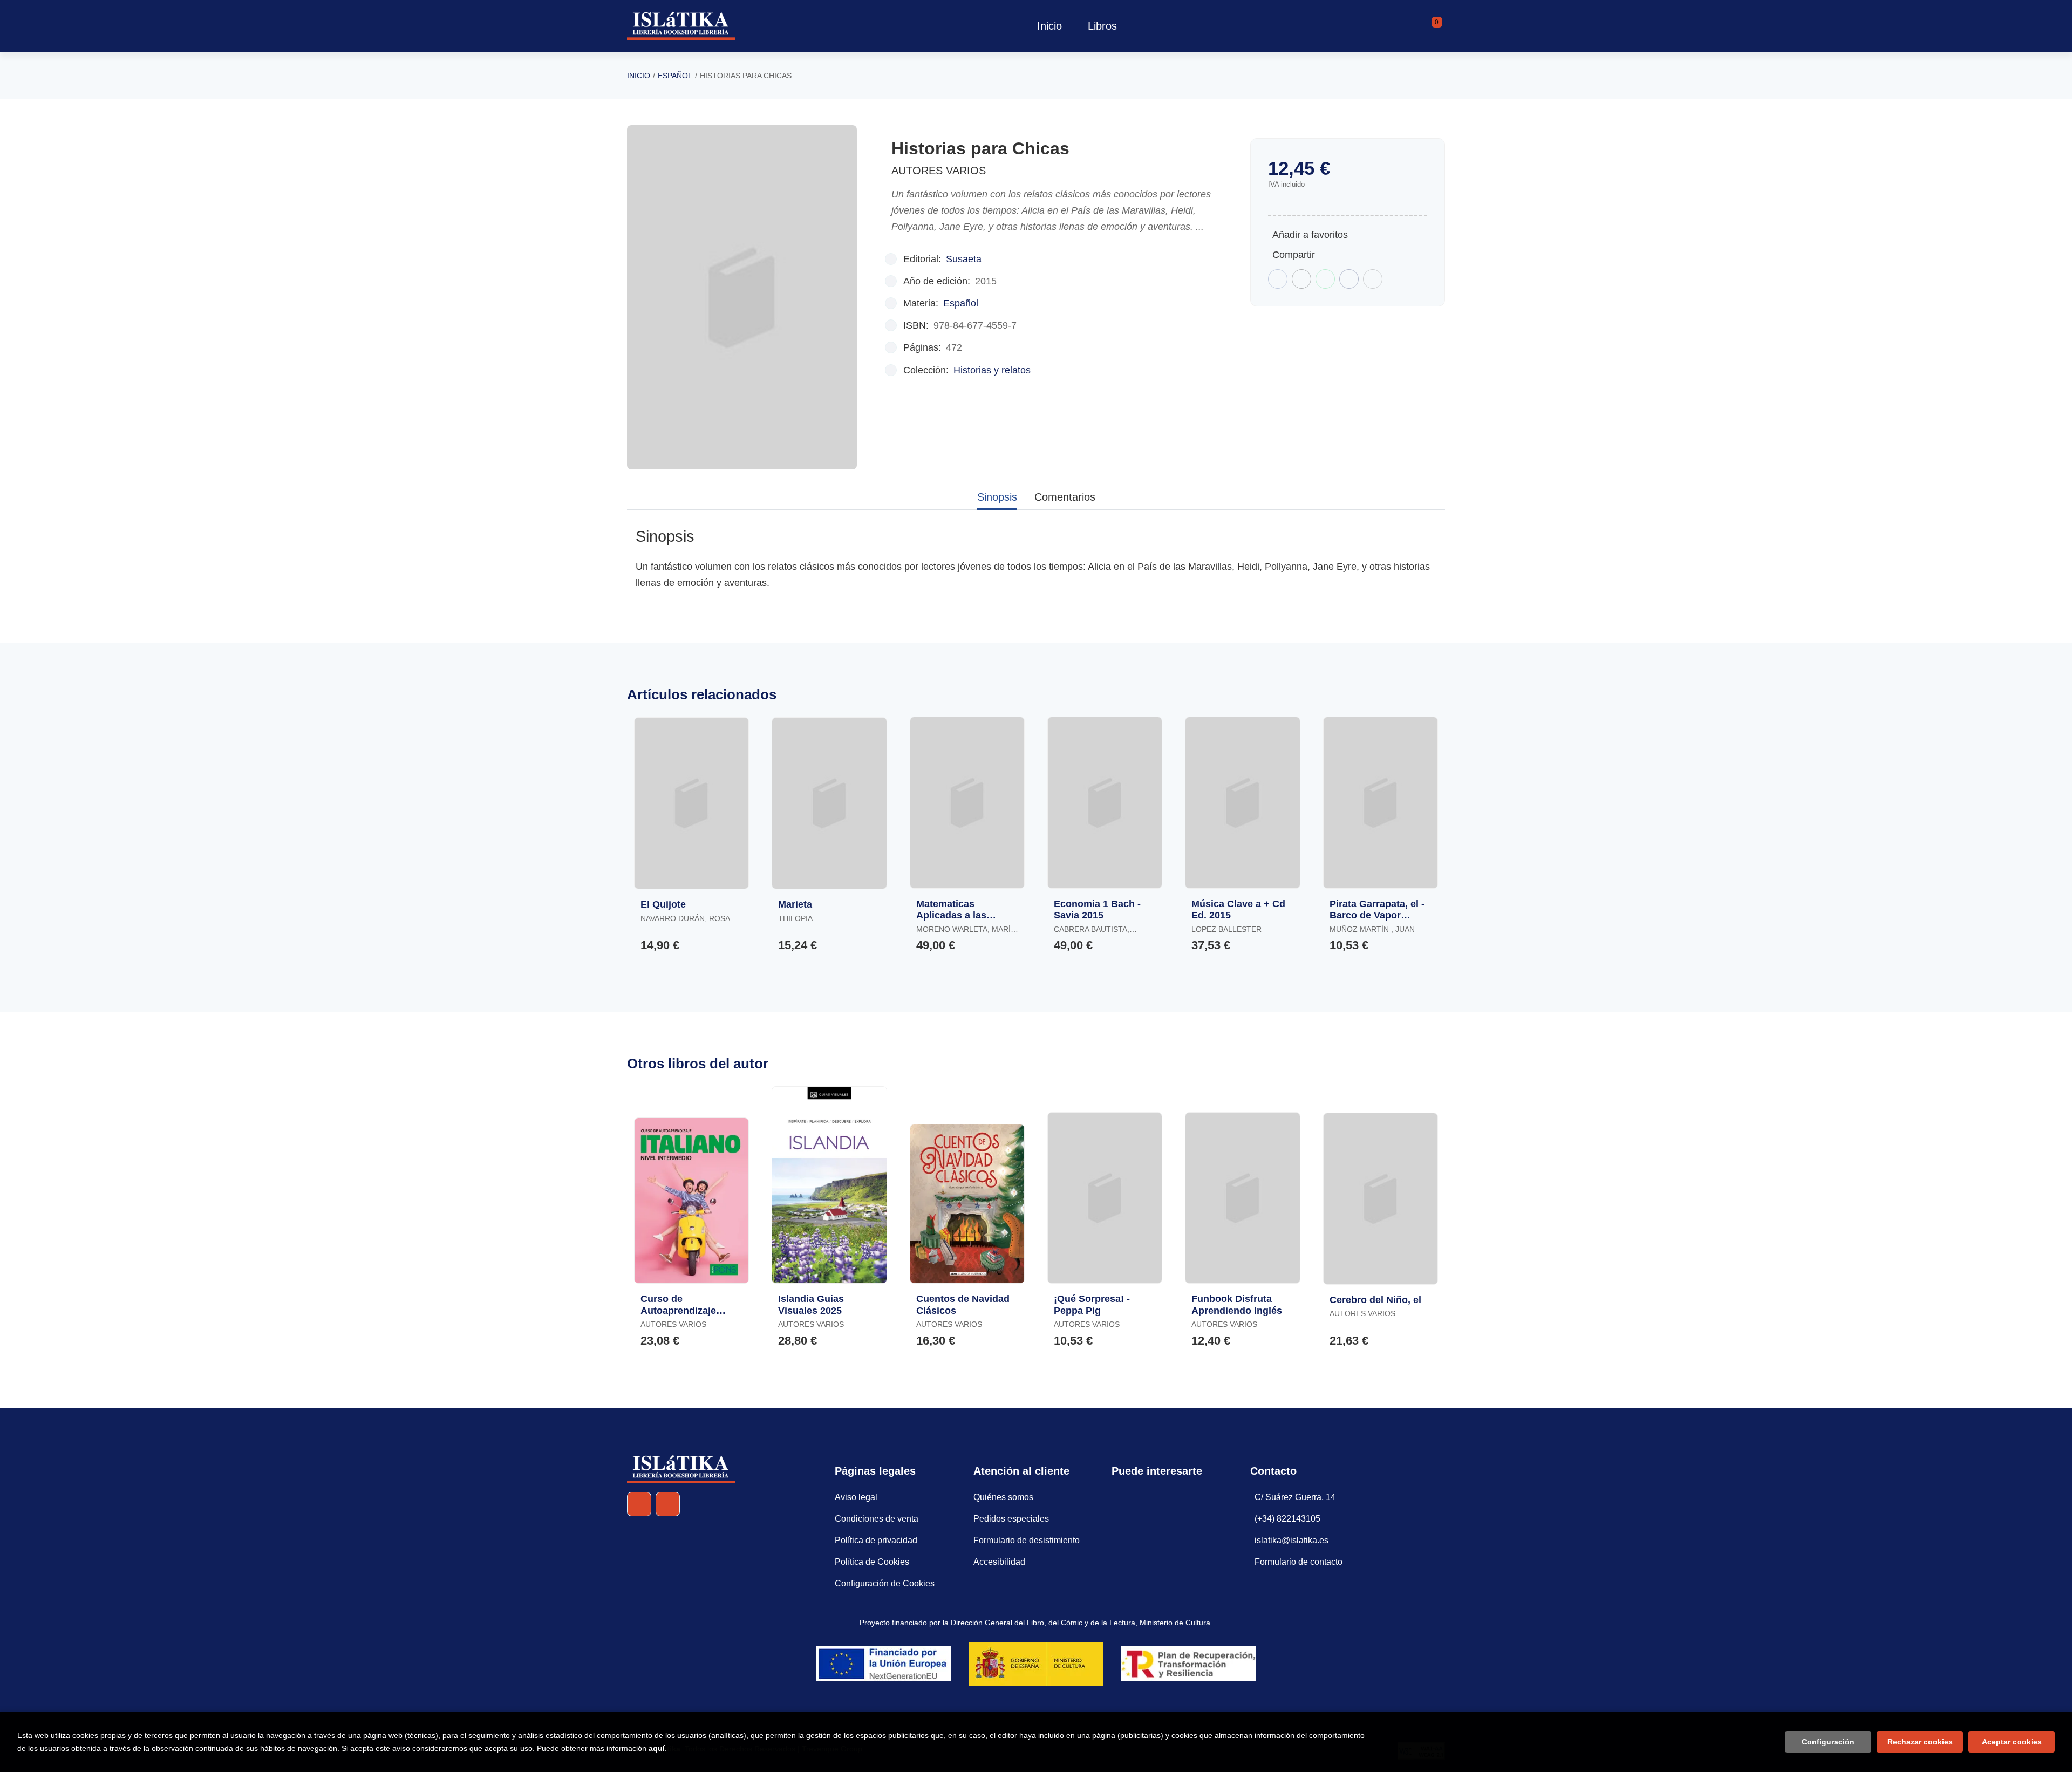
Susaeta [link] (964, 259)
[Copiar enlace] (1373, 279)
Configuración (1828, 1742)
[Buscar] (1423, 26)
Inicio (639, 76)
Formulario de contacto (1299, 1562)
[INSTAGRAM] (668, 1504)
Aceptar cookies (2012, 1742)
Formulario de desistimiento (1027, 1540)
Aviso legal (856, 1497)
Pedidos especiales (1011, 1519)
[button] (1433, 26)
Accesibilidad (999, 1562)
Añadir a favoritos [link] (1310, 235)
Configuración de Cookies (885, 1583)
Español (675, 76)
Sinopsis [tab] (997, 497)
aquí (657, 1748)
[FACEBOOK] (639, 1504)
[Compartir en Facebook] (1278, 279)
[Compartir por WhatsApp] (1325, 279)
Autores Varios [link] (939, 171)
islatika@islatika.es (1291, 1540)
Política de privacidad (876, 1540)
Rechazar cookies (1920, 1742)
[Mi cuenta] (1442, 26)
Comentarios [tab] (1065, 497)
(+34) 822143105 (1287, 1519)
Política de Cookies (872, 1562)
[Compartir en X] (1301, 279)
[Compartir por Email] (1349, 279)
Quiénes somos (1003, 1497)
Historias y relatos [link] (992, 370)
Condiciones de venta (877, 1519)
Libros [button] (1102, 26)
